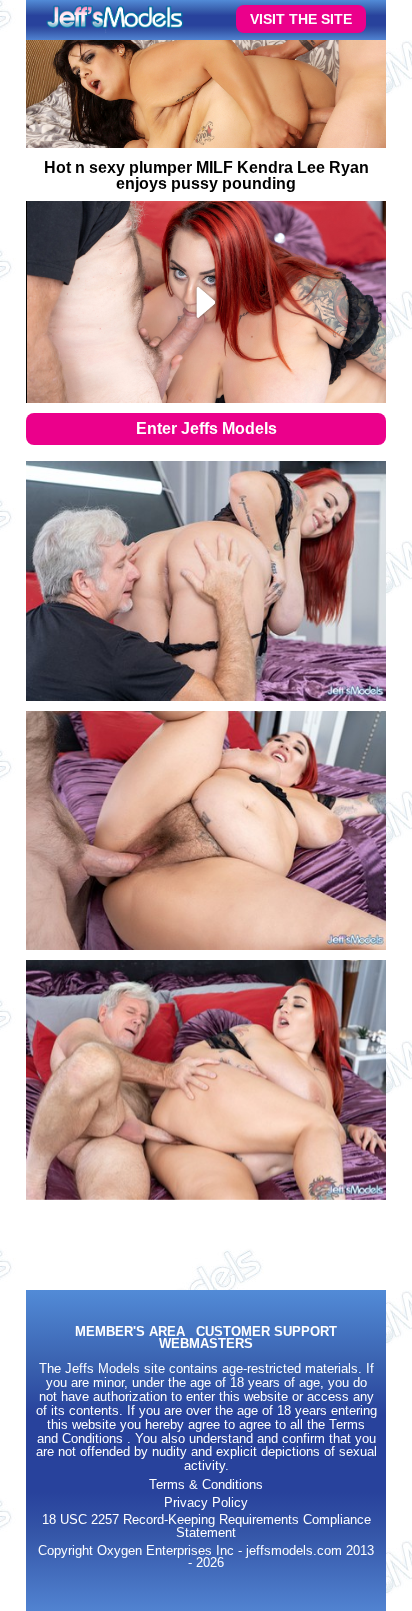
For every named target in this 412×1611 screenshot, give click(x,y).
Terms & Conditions (206, 1485)
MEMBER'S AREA (130, 1332)
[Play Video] (206, 302)
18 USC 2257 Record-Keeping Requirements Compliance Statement (206, 1526)
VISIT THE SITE (301, 19)
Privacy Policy (206, 1503)
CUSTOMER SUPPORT (266, 1332)
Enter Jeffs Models (206, 428)
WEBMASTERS (206, 1344)
